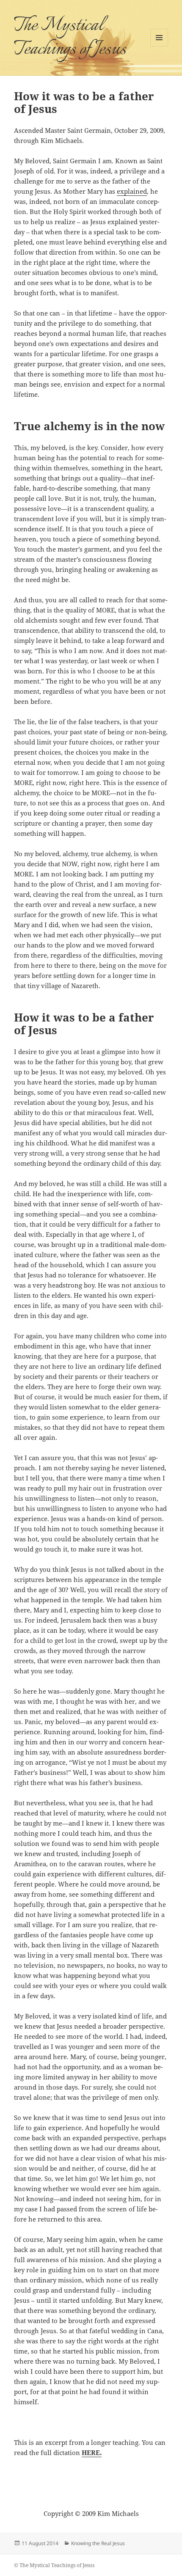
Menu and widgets (159, 46)
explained (132, 191)
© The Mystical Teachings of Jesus (54, 2565)
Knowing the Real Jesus (98, 2543)
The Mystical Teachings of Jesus (70, 38)
